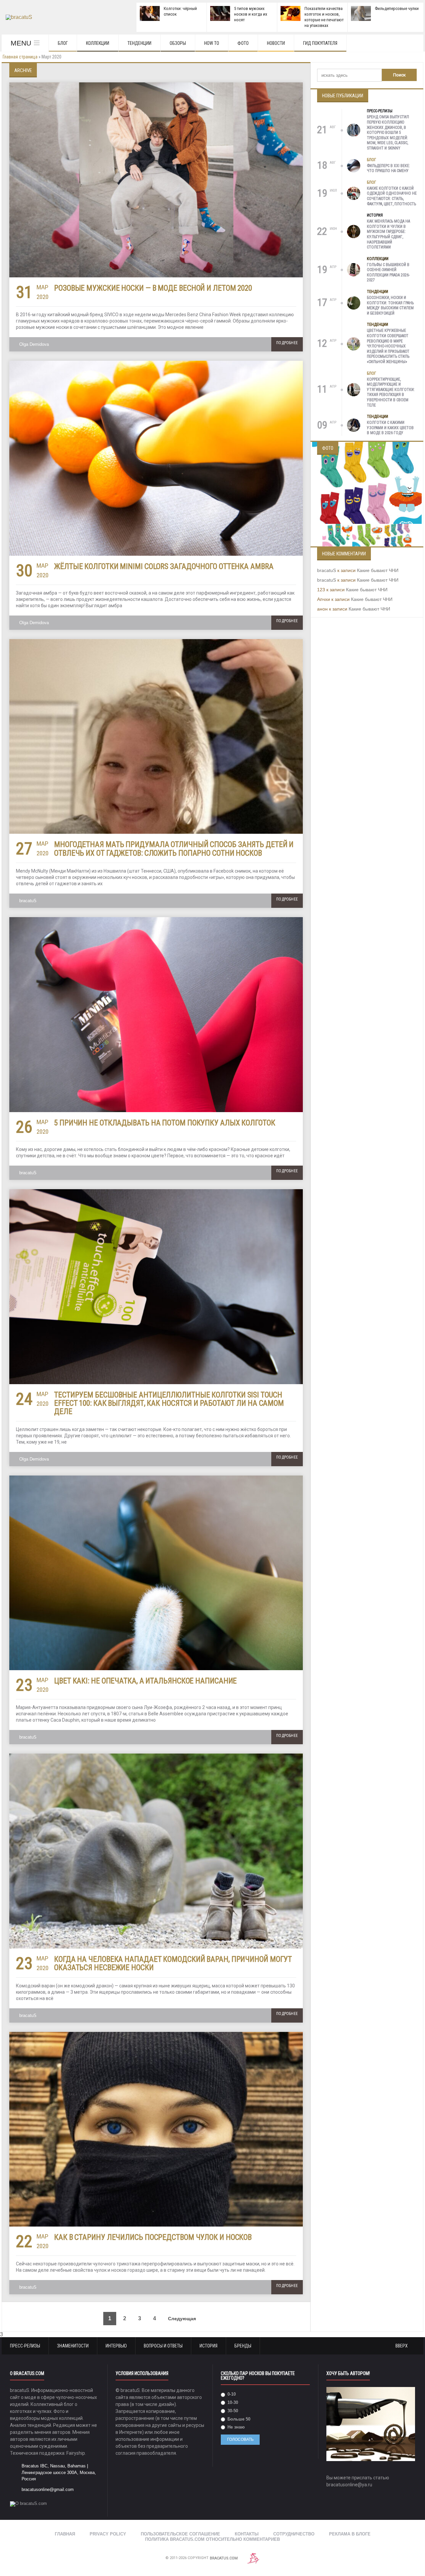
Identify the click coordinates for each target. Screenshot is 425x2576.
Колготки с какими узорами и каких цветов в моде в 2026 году (390, 428)
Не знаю (235, 2427)
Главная (65, 2534)
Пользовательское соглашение (180, 2534)
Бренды (243, 2346)
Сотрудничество (294, 2534)
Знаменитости (73, 2346)
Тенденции (139, 43)
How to (212, 43)
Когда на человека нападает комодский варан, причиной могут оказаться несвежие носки (173, 1963)
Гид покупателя (320, 43)
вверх (402, 2346)
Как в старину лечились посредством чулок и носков (153, 2237)
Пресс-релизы (380, 111)
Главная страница (20, 57)
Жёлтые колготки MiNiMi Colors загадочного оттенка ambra (164, 567)
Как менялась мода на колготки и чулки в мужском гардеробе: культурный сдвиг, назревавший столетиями (388, 234)
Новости (276, 43)
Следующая (183, 2319)
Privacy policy (108, 2534)
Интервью (116, 2346)
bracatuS (28, 901)
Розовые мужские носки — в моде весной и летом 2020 (153, 288)
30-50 (232, 2411)
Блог (63, 43)
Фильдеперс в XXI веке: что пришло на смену (388, 168)
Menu (21, 43)
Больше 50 (238, 2419)
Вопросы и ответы (163, 2346)
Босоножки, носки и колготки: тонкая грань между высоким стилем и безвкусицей (390, 305)
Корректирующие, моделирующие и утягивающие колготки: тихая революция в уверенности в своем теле (391, 392)
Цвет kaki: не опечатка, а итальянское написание (145, 1681)
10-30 (232, 2402)
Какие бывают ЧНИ (378, 570)
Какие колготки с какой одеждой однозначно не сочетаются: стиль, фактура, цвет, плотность (392, 196)
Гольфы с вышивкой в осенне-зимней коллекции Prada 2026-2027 (388, 273)
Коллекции (98, 43)
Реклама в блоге (350, 2534)
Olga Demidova (34, 344)
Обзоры (178, 43)
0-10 (231, 2394)
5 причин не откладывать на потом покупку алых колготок (165, 1123)
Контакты (247, 2534)
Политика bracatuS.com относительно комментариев (212, 2539)
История (375, 215)
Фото (243, 43)
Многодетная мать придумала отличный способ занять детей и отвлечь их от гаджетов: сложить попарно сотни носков (174, 849)
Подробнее (287, 343)
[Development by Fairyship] (253, 2558)
